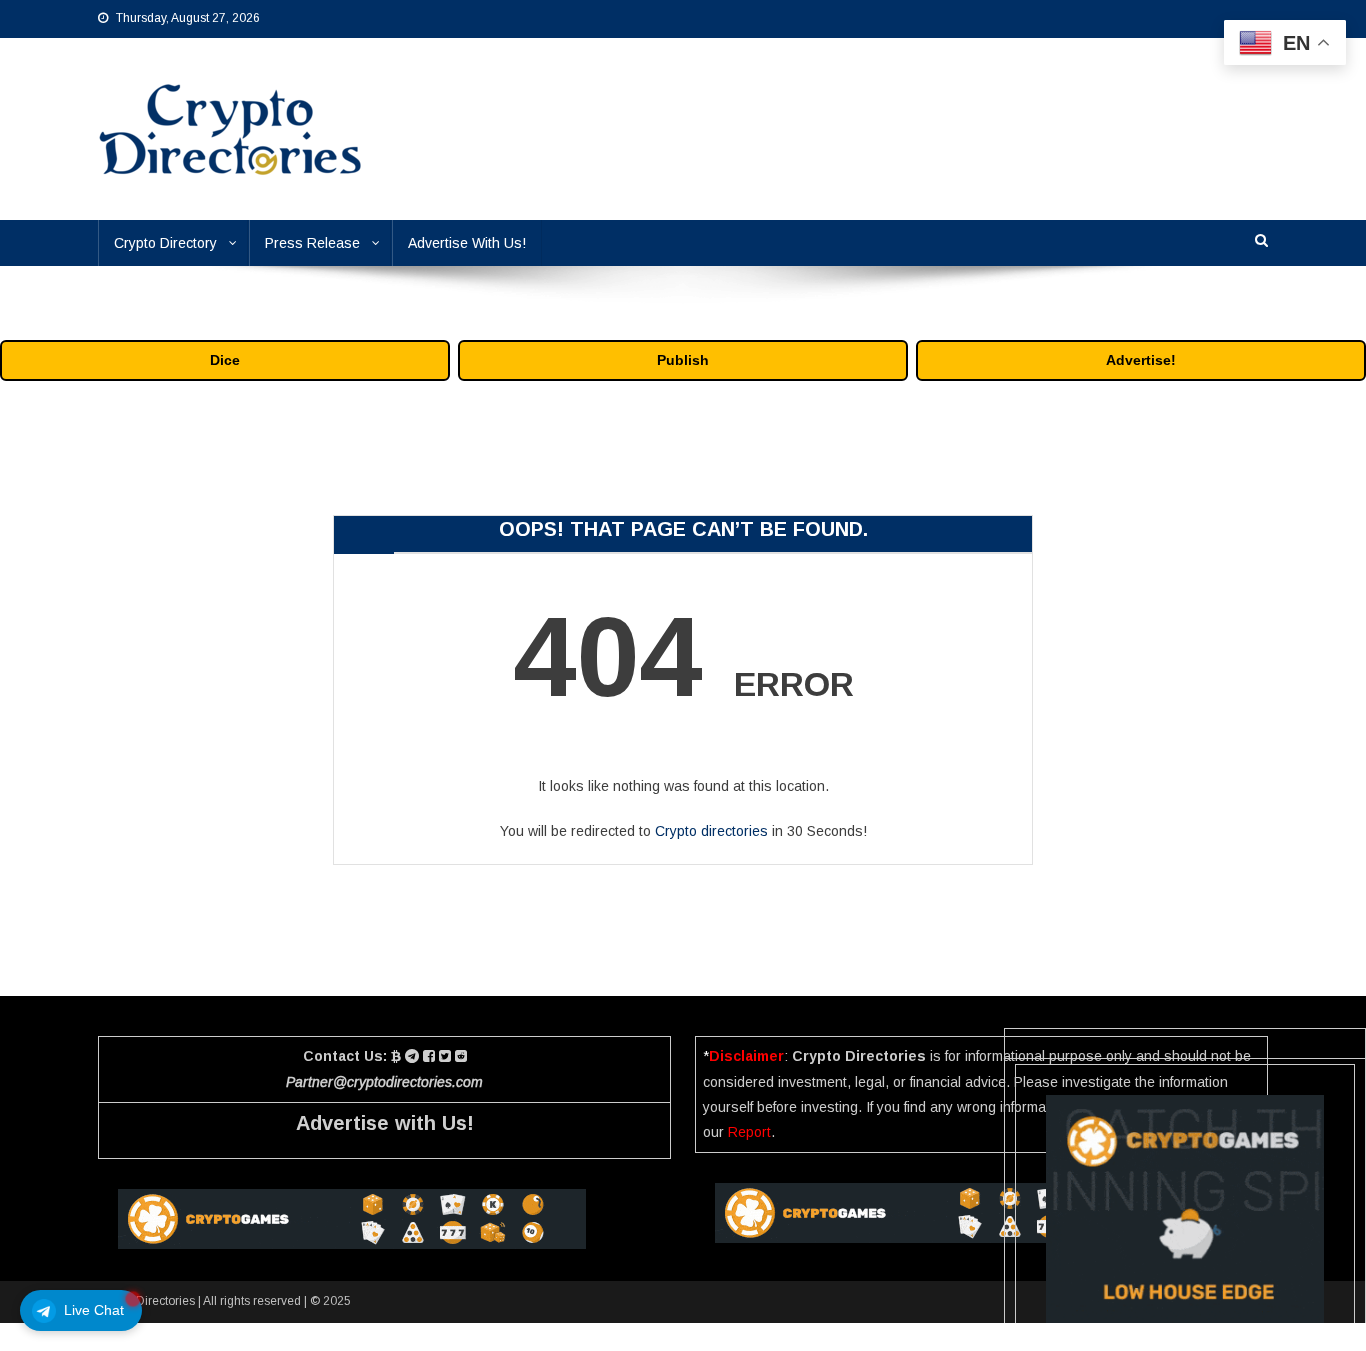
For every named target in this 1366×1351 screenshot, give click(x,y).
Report (749, 1132)
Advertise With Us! (467, 243)
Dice (225, 360)
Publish (683, 360)
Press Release (312, 243)
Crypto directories (711, 831)
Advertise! (1141, 360)
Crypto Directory (165, 243)
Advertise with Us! (385, 1123)
